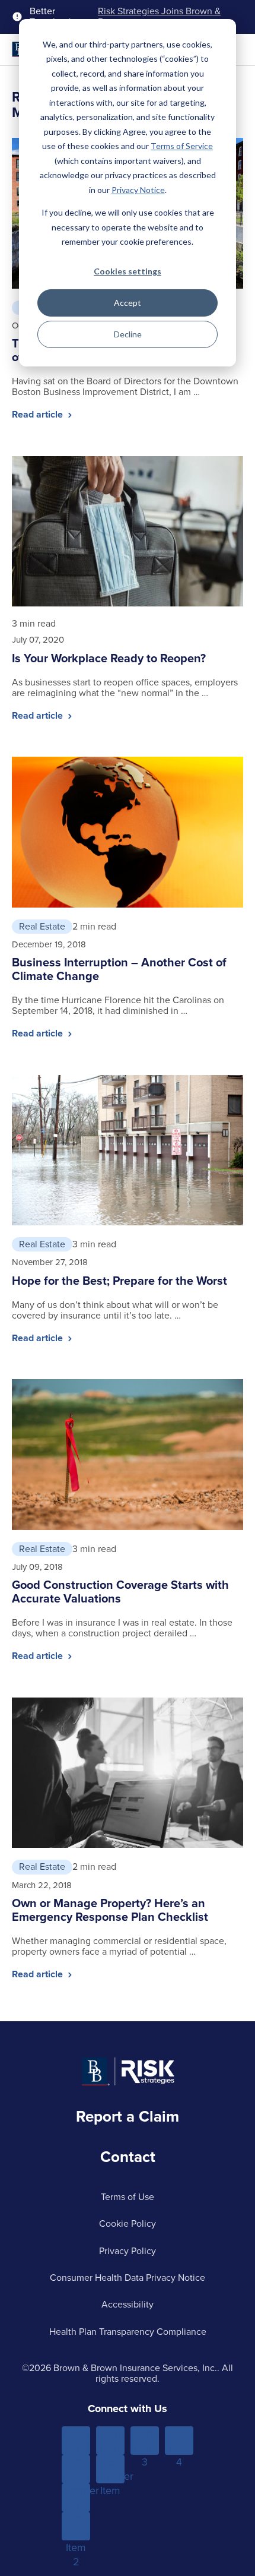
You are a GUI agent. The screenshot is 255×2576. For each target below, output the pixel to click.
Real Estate (42, 926)
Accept (128, 303)
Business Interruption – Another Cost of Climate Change (119, 969)
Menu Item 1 (76, 2441)
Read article (39, 414)
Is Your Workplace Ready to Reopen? (109, 658)
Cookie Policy (128, 2223)
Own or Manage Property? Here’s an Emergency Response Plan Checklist (110, 1910)
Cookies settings (128, 271)
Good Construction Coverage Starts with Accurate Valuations (120, 1592)
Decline (128, 334)
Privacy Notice (138, 190)
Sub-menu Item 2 (76, 2526)
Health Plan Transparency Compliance (128, 2332)
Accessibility (128, 2304)
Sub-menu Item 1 (76, 2469)
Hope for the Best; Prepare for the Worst (119, 1281)
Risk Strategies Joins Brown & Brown (159, 17)
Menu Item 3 (145, 2441)
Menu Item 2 (111, 2441)
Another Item (76, 2498)
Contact (128, 2157)
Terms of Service (182, 146)
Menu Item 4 (179, 2441)
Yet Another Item (110, 2469)
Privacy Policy (128, 2251)
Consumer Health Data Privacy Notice (128, 2278)
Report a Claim (128, 2116)
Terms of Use (128, 2197)
